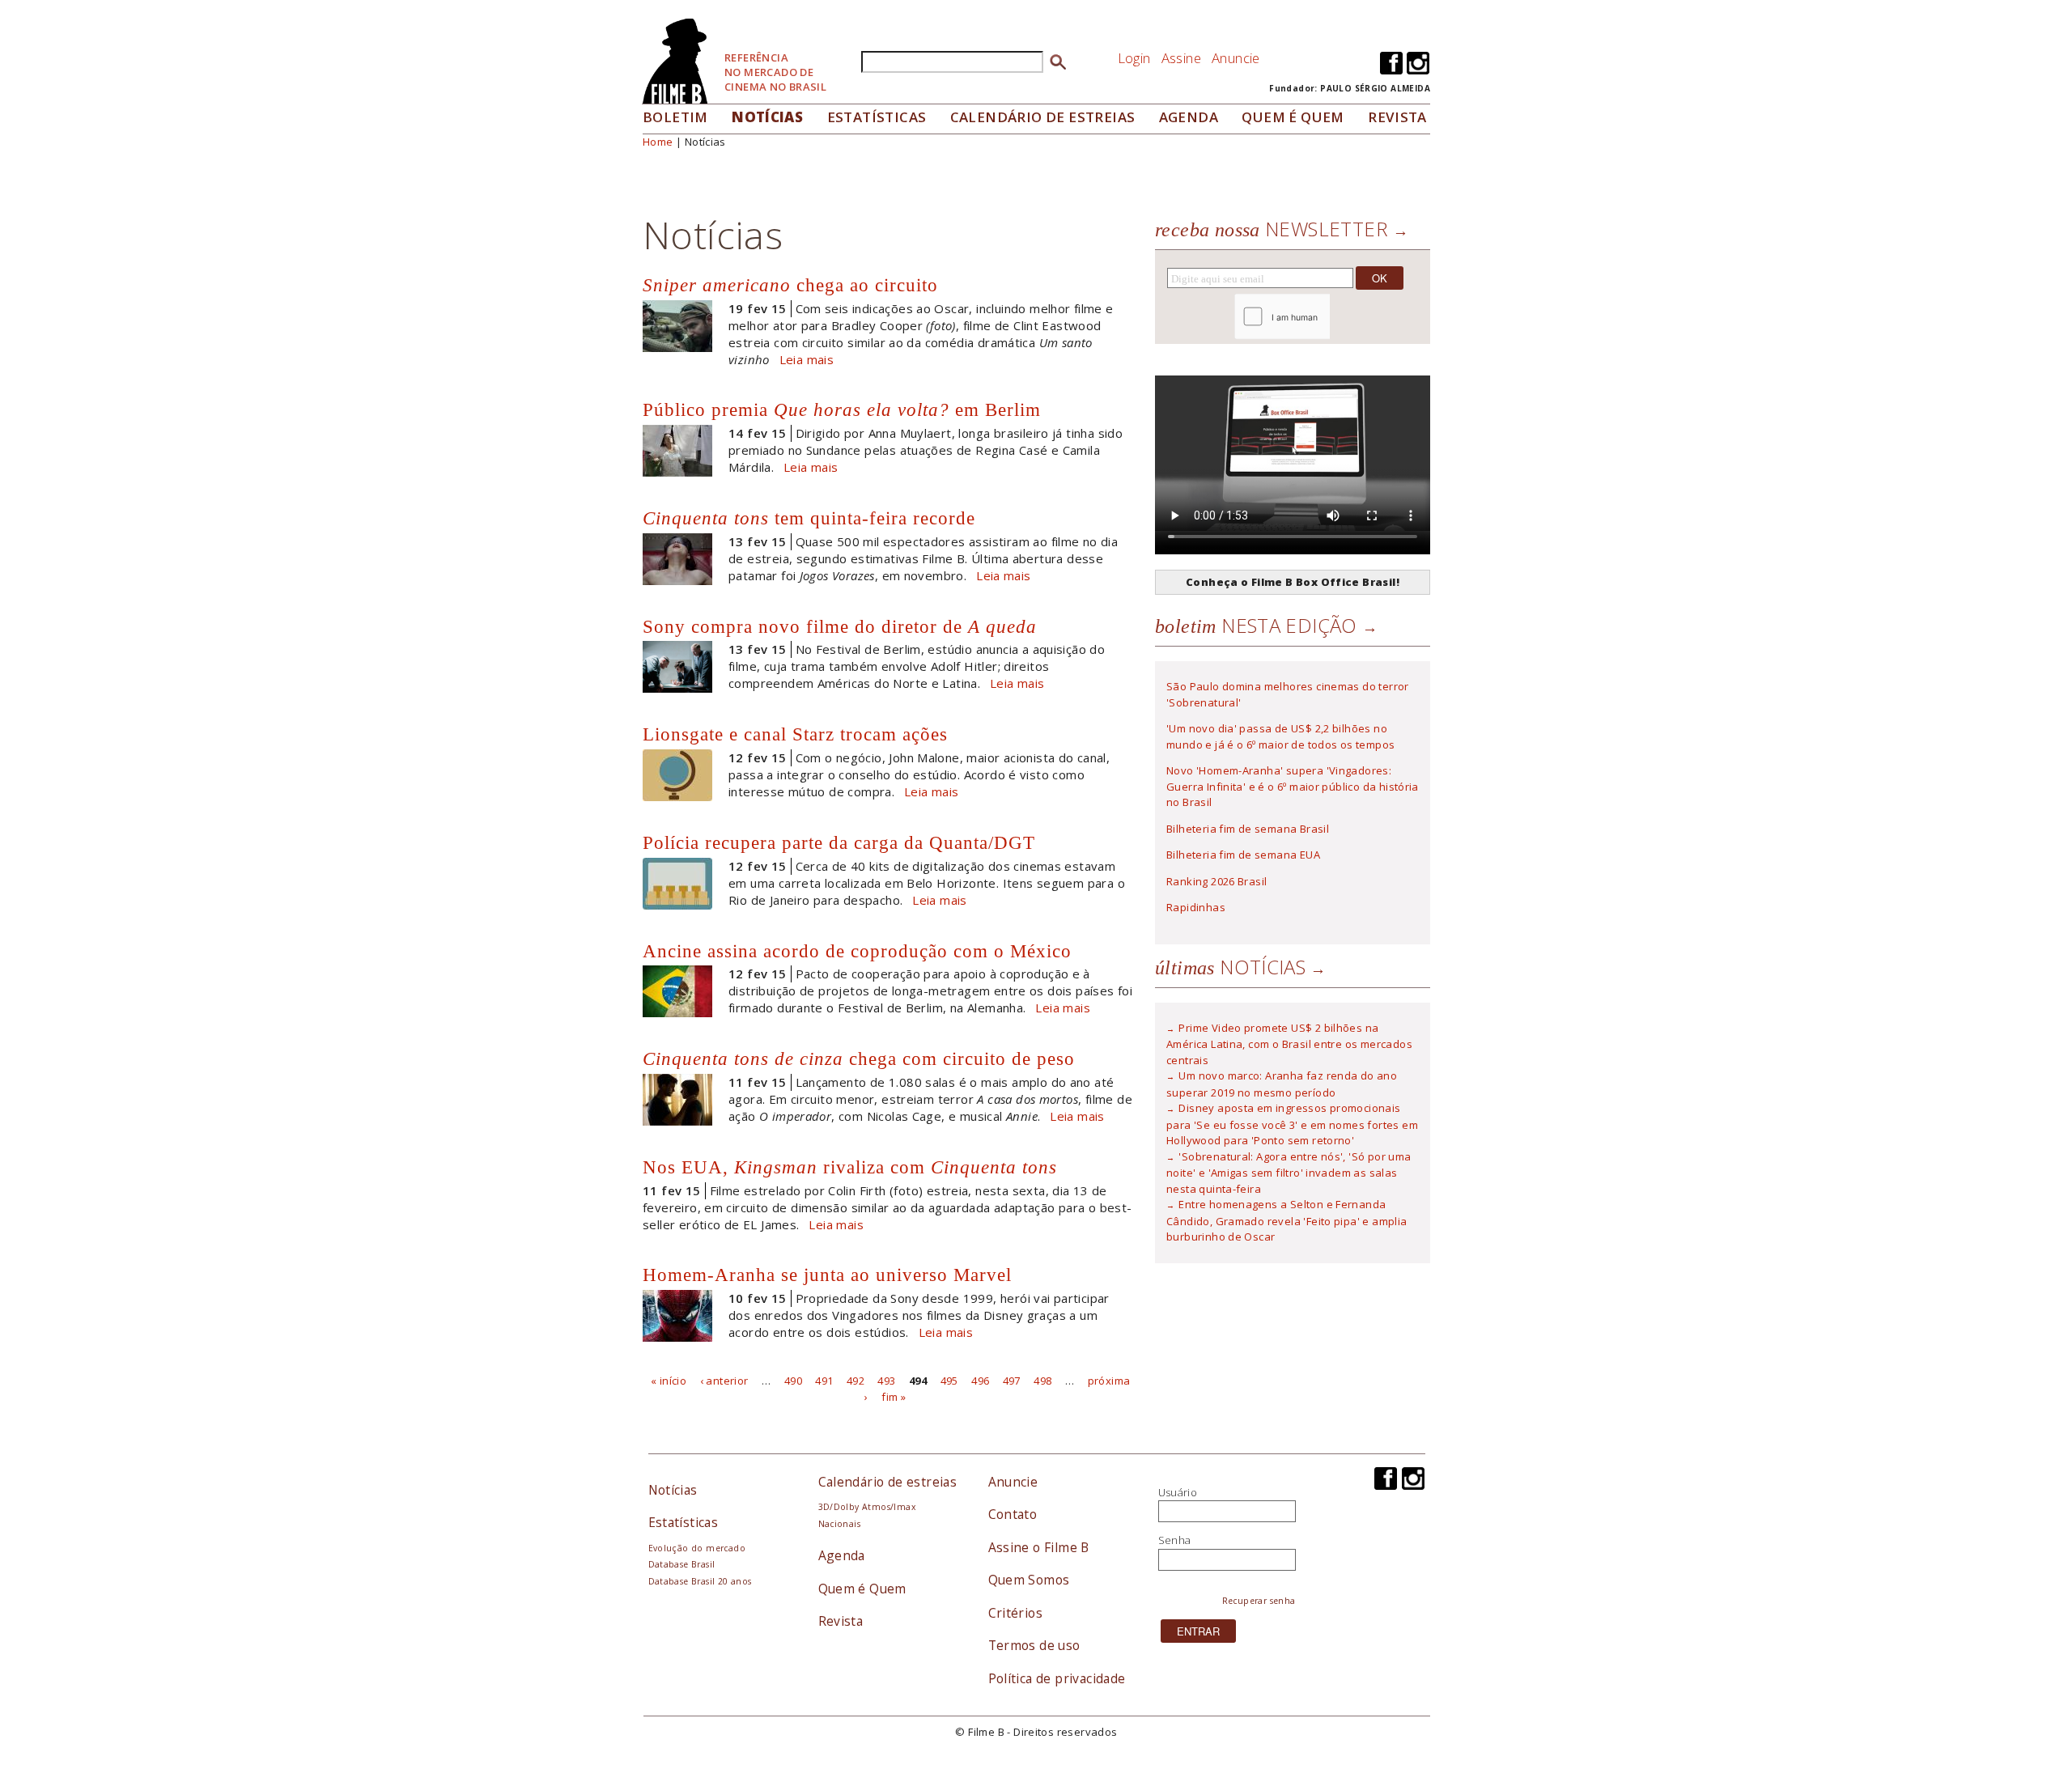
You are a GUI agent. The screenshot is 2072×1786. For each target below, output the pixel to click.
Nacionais (840, 1524)
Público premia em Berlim (842, 409)
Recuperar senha (1259, 1601)
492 (856, 1381)
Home (658, 142)
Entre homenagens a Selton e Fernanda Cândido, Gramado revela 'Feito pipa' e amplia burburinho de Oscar (1287, 1220)
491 (824, 1381)
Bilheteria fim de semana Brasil (1248, 829)
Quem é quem (1293, 117)
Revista (1397, 117)
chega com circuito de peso (859, 1058)
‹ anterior (724, 1381)
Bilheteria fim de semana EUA (1243, 855)
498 (1042, 1381)
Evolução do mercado (697, 1548)
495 (949, 1381)
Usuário (1178, 1492)
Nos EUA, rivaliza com (850, 1167)
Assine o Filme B (1039, 1547)
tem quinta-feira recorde (809, 518)
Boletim (675, 117)
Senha (1175, 1540)
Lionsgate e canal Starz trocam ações (795, 734)
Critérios (1016, 1613)
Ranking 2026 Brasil (1216, 881)
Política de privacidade (1057, 1678)
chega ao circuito (790, 285)
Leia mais (807, 359)
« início (669, 1381)
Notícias (767, 117)
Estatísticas (877, 117)
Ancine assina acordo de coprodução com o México (857, 951)
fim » (894, 1396)
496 (980, 1381)
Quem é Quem (862, 1589)
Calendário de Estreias (1043, 117)
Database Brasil (682, 1564)
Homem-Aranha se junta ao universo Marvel (827, 1275)
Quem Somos (1029, 1580)
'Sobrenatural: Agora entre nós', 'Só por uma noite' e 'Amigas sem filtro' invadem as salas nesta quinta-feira (1289, 1173)
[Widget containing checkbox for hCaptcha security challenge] (1326, 317)
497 (1012, 1381)
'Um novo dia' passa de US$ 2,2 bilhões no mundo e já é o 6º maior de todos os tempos (1280, 736)
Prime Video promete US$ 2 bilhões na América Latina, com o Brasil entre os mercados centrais (1289, 1044)
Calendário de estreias (888, 1482)
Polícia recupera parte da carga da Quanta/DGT (839, 842)
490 (793, 1381)
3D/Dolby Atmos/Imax (867, 1507)
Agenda (1189, 117)
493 (886, 1381)
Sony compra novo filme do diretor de (840, 626)
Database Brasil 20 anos (700, 1581)
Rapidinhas (1196, 907)
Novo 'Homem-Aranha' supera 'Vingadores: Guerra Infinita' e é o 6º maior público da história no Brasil (1293, 786)
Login (1134, 58)
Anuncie (1236, 58)
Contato (1013, 1514)
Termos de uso (1034, 1645)
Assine (1181, 58)
